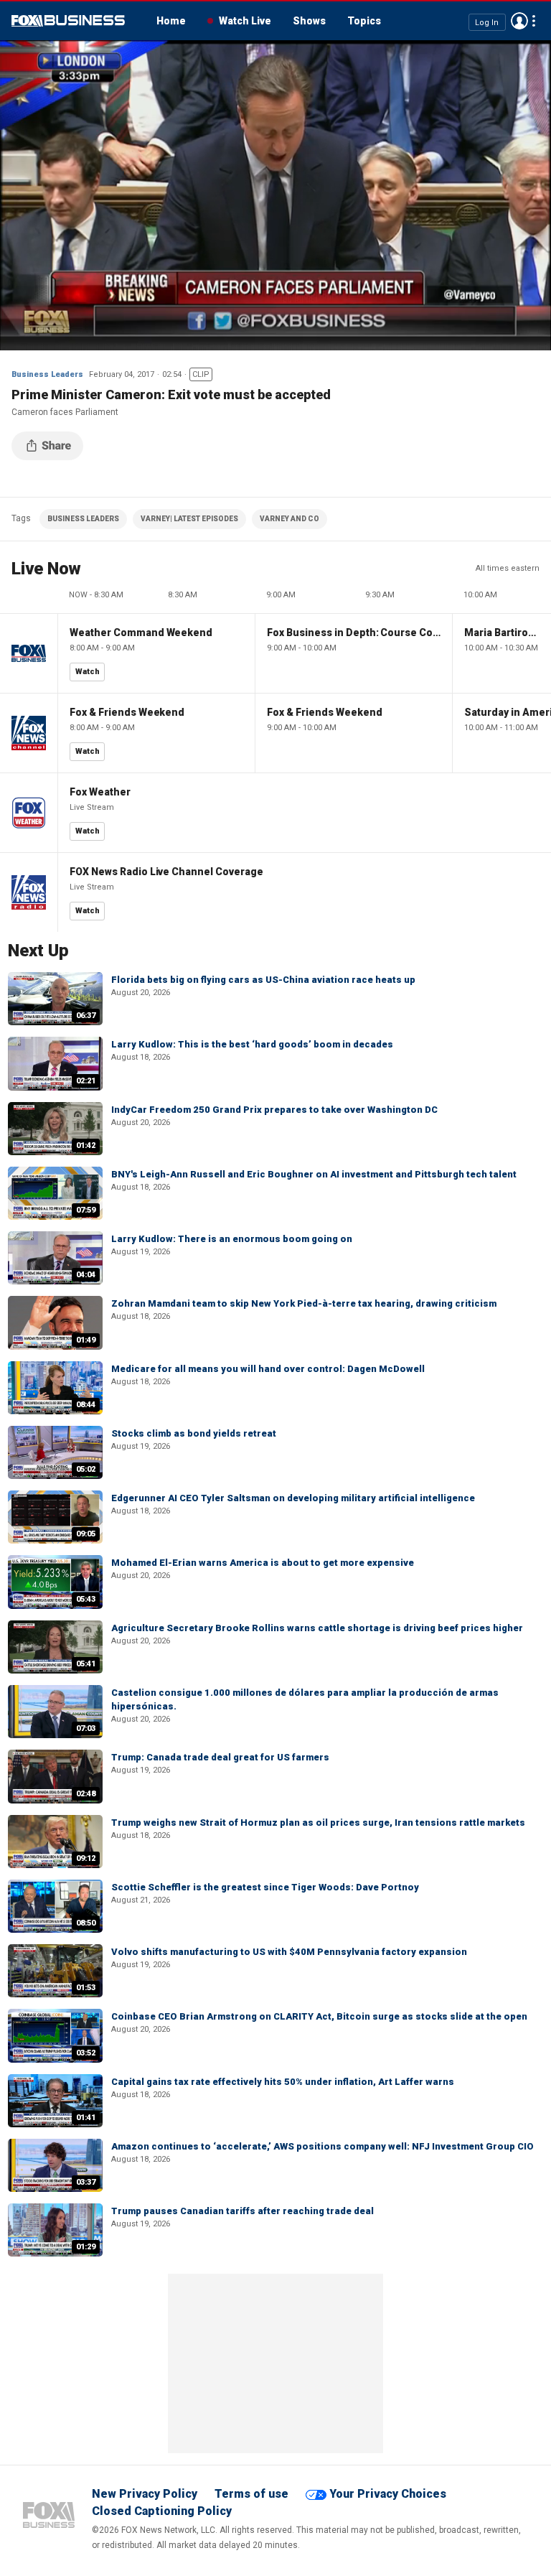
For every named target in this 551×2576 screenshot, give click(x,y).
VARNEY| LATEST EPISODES (189, 519)
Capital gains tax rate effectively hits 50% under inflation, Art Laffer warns (283, 2082)
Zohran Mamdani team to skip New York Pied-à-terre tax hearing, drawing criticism (304, 1303)
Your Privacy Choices (388, 2494)
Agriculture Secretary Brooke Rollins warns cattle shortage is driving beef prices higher (317, 1628)
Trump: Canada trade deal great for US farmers (220, 1757)
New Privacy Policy (145, 2494)
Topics (364, 21)
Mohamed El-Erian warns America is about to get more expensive (263, 1563)
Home (171, 21)
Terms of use (251, 2494)
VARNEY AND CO (289, 519)
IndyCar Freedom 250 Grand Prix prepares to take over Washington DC (274, 1110)
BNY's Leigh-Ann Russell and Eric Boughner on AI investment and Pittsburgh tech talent (314, 1174)
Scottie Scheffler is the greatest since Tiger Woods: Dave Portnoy (265, 1887)
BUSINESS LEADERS (83, 519)
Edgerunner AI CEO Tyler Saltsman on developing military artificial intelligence (293, 1498)
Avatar (519, 21)
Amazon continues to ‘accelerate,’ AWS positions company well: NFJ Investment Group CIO (322, 2146)
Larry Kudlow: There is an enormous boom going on (232, 1239)
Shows (309, 21)
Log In (487, 22)
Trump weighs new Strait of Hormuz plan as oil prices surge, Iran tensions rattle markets (318, 1823)
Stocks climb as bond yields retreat (194, 1433)
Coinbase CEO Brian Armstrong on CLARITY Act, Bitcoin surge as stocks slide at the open (319, 2016)
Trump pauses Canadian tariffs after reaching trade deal (242, 2211)
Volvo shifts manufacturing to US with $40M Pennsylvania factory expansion (289, 1952)
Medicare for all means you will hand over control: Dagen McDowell (268, 1369)
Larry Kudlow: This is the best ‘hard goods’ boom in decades (252, 1044)
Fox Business (68, 21)
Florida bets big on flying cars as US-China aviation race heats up (263, 980)
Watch (88, 672)
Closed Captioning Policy (162, 2511)
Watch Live (245, 21)
